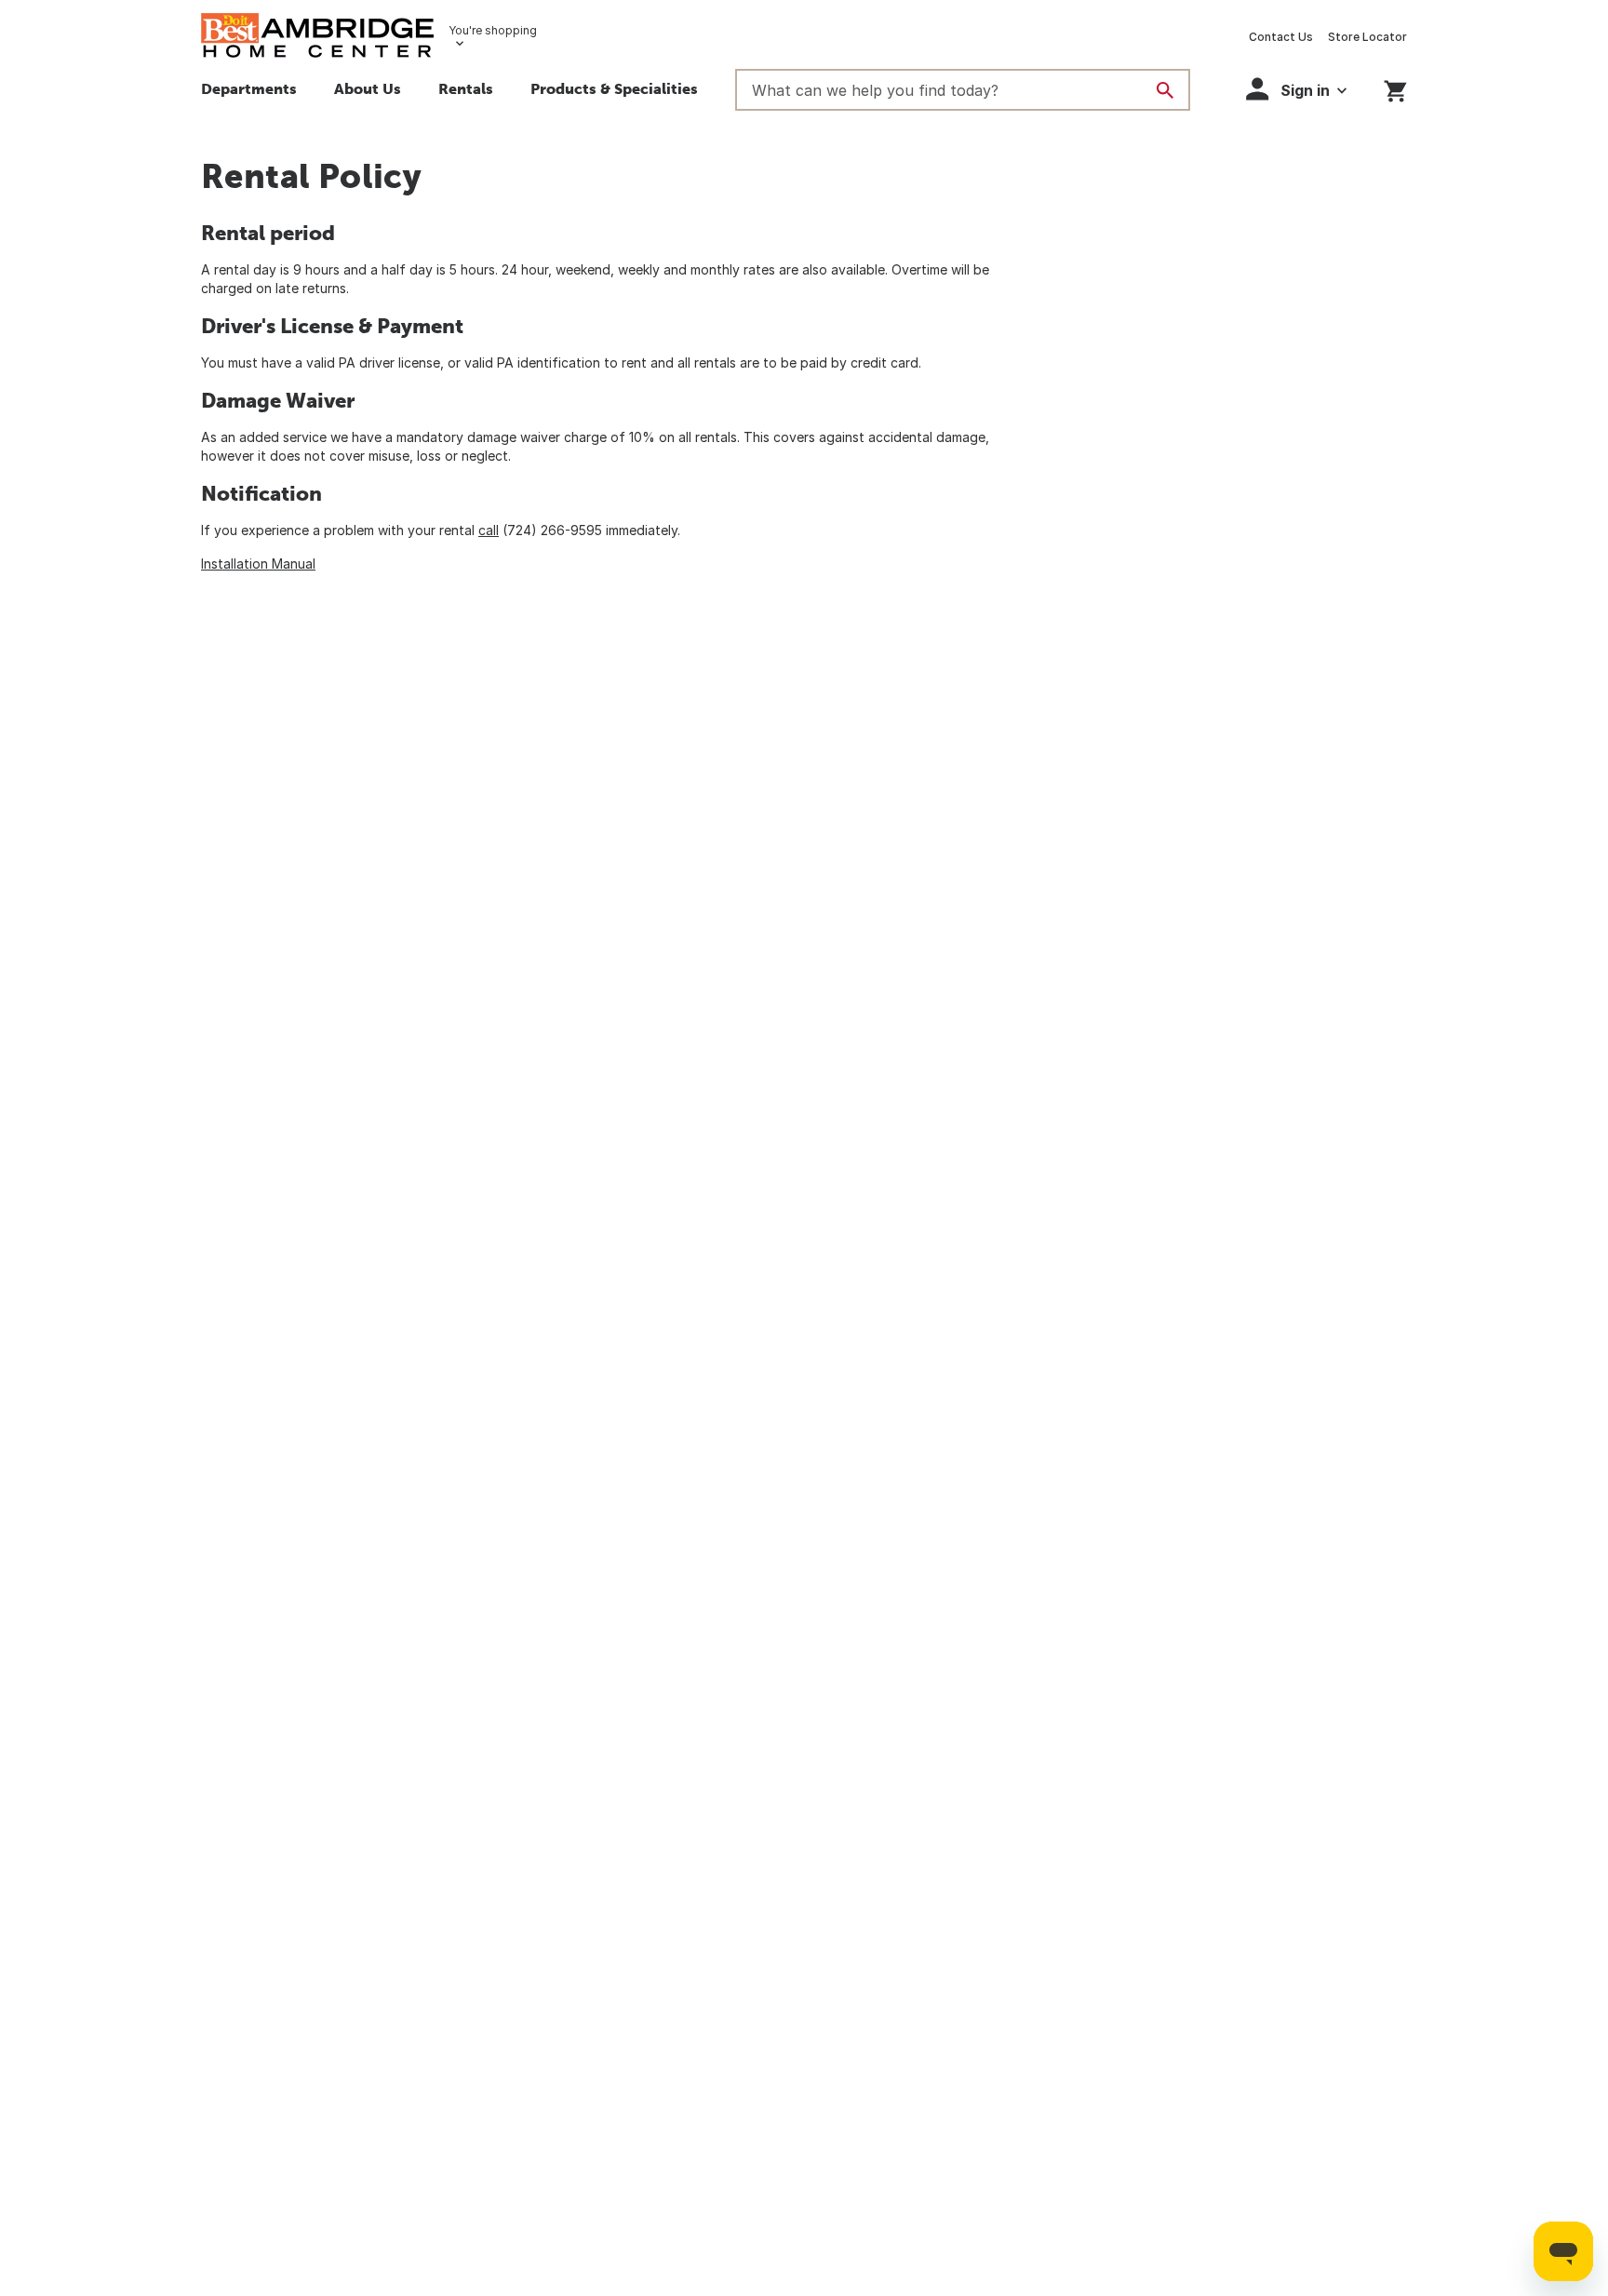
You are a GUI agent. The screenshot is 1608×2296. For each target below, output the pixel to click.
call (489, 530)
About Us (368, 88)
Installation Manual (258, 564)
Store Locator (1367, 37)
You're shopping (493, 30)
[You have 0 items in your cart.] (1395, 88)
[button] (614, 91)
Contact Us (1281, 37)
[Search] (1165, 90)
